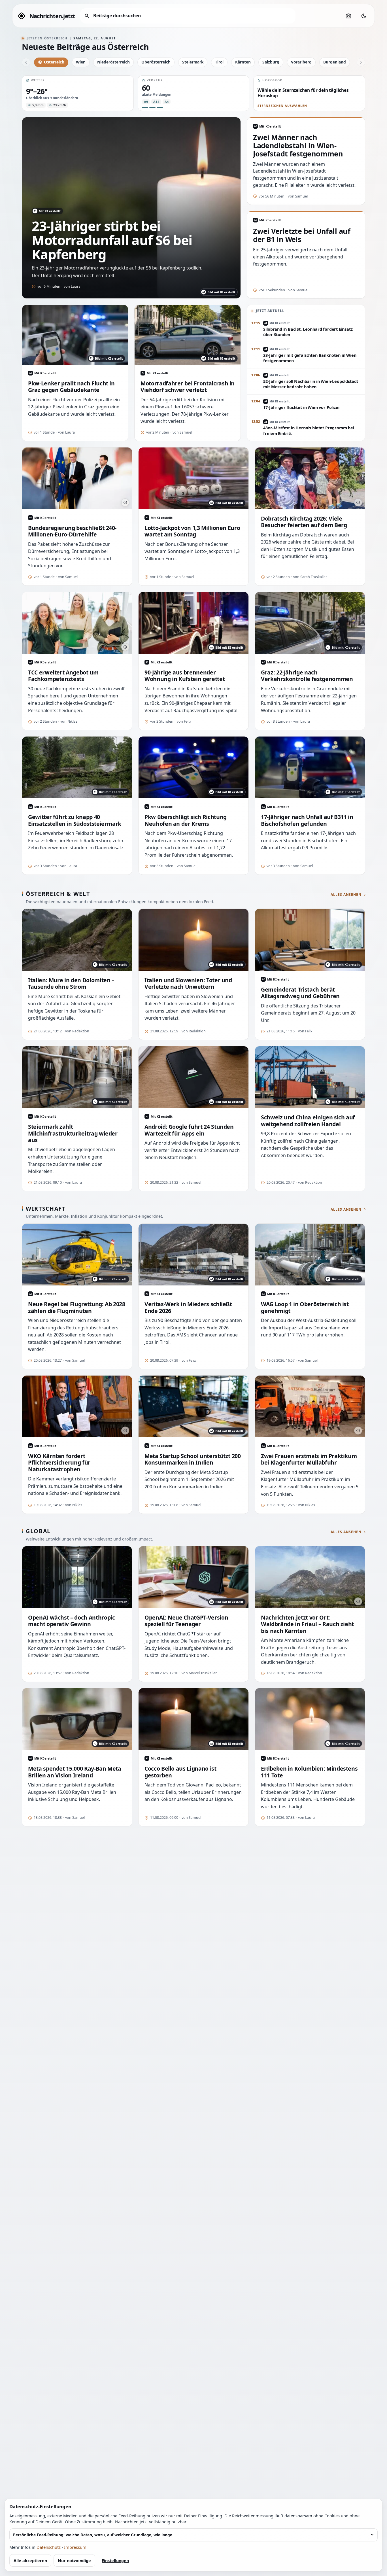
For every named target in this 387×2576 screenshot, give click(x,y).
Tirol (219, 62)
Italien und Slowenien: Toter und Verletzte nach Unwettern (188, 983)
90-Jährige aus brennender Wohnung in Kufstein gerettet (185, 676)
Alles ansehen (346, 895)
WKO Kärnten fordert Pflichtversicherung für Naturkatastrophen (59, 1463)
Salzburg (271, 62)
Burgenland (335, 62)
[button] (78, 93)
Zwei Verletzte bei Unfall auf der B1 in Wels (302, 235)
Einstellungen (115, 2561)
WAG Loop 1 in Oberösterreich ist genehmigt (305, 1307)
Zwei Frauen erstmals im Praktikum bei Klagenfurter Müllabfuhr (309, 1459)
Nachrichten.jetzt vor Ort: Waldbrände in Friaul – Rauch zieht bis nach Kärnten (307, 1624)
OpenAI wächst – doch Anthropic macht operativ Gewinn (71, 1621)
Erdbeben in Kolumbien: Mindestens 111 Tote (309, 1772)
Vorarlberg (301, 62)
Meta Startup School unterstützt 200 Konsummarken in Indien (193, 1459)
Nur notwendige (74, 2561)
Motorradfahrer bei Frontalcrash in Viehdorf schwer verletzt (188, 387)
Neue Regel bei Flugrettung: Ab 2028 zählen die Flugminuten (77, 1307)
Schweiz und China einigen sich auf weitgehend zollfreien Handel (308, 1121)
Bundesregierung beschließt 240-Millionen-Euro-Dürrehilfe (72, 531)
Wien (81, 62)
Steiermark (193, 62)
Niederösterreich (113, 62)
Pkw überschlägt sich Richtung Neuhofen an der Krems (186, 820)
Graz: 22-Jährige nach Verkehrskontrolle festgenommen (307, 676)
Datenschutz (49, 2547)
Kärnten (243, 62)
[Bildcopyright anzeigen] (125, 502)
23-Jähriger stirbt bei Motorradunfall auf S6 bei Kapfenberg (112, 240)
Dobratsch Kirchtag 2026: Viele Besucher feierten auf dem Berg (304, 522)
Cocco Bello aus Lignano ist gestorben (180, 1772)
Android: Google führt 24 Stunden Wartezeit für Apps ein (189, 1130)
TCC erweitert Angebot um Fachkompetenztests (63, 676)
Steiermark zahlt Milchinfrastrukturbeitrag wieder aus (73, 1133)
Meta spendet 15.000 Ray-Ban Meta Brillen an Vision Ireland (75, 1772)
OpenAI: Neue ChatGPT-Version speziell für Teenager (186, 1621)
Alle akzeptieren (30, 2561)
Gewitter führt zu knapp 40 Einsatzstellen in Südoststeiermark (75, 820)
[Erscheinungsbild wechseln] (364, 16)
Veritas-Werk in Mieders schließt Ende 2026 (188, 1307)
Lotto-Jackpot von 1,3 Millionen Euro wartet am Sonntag (192, 531)
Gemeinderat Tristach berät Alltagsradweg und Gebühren (300, 993)
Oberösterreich (156, 62)
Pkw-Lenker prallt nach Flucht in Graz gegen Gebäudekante (71, 387)
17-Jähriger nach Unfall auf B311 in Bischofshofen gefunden (307, 820)
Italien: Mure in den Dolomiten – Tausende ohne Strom (71, 983)
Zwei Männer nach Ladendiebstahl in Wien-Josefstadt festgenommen (298, 146)
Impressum (75, 2547)
